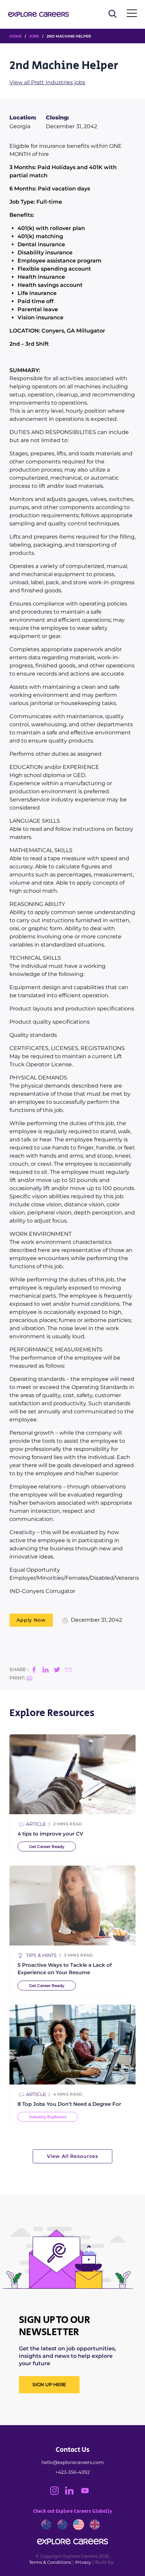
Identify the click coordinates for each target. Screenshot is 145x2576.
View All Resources (72, 2156)
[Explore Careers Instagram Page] (58, 2493)
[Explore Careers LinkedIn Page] (72, 2493)
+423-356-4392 (72, 2472)
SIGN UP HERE (49, 2385)
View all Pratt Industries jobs (47, 82)
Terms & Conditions (50, 2562)
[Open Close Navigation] (132, 15)
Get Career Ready (47, 1846)
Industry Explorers (48, 2117)
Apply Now (31, 1620)
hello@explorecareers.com (73, 2462)
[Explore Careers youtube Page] (88, 2493)
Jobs (34, 36)
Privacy (83, 2562)
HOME (16, 36)
